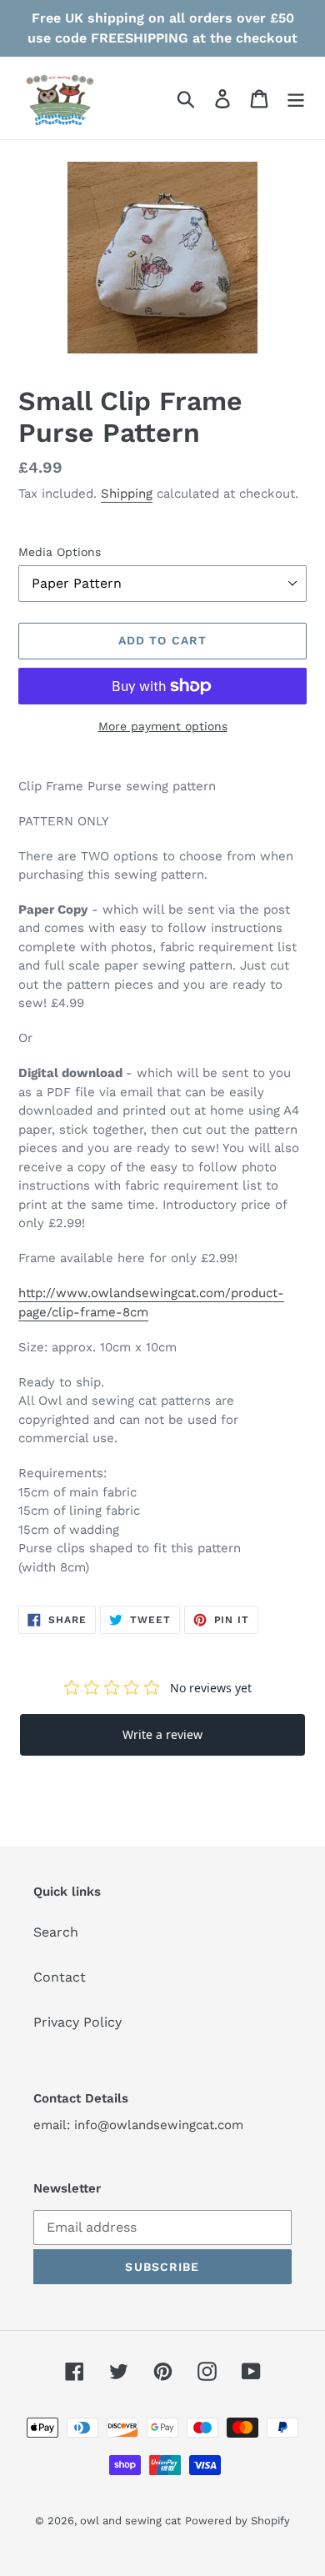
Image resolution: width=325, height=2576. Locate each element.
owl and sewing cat (130, 2521)
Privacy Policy (77, 2022)
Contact (60, 1977)
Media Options (60, 552)
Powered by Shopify (237, 2521)
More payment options (163, 726)
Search (56, 1932)
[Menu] (296, 98)
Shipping (127, 494)
